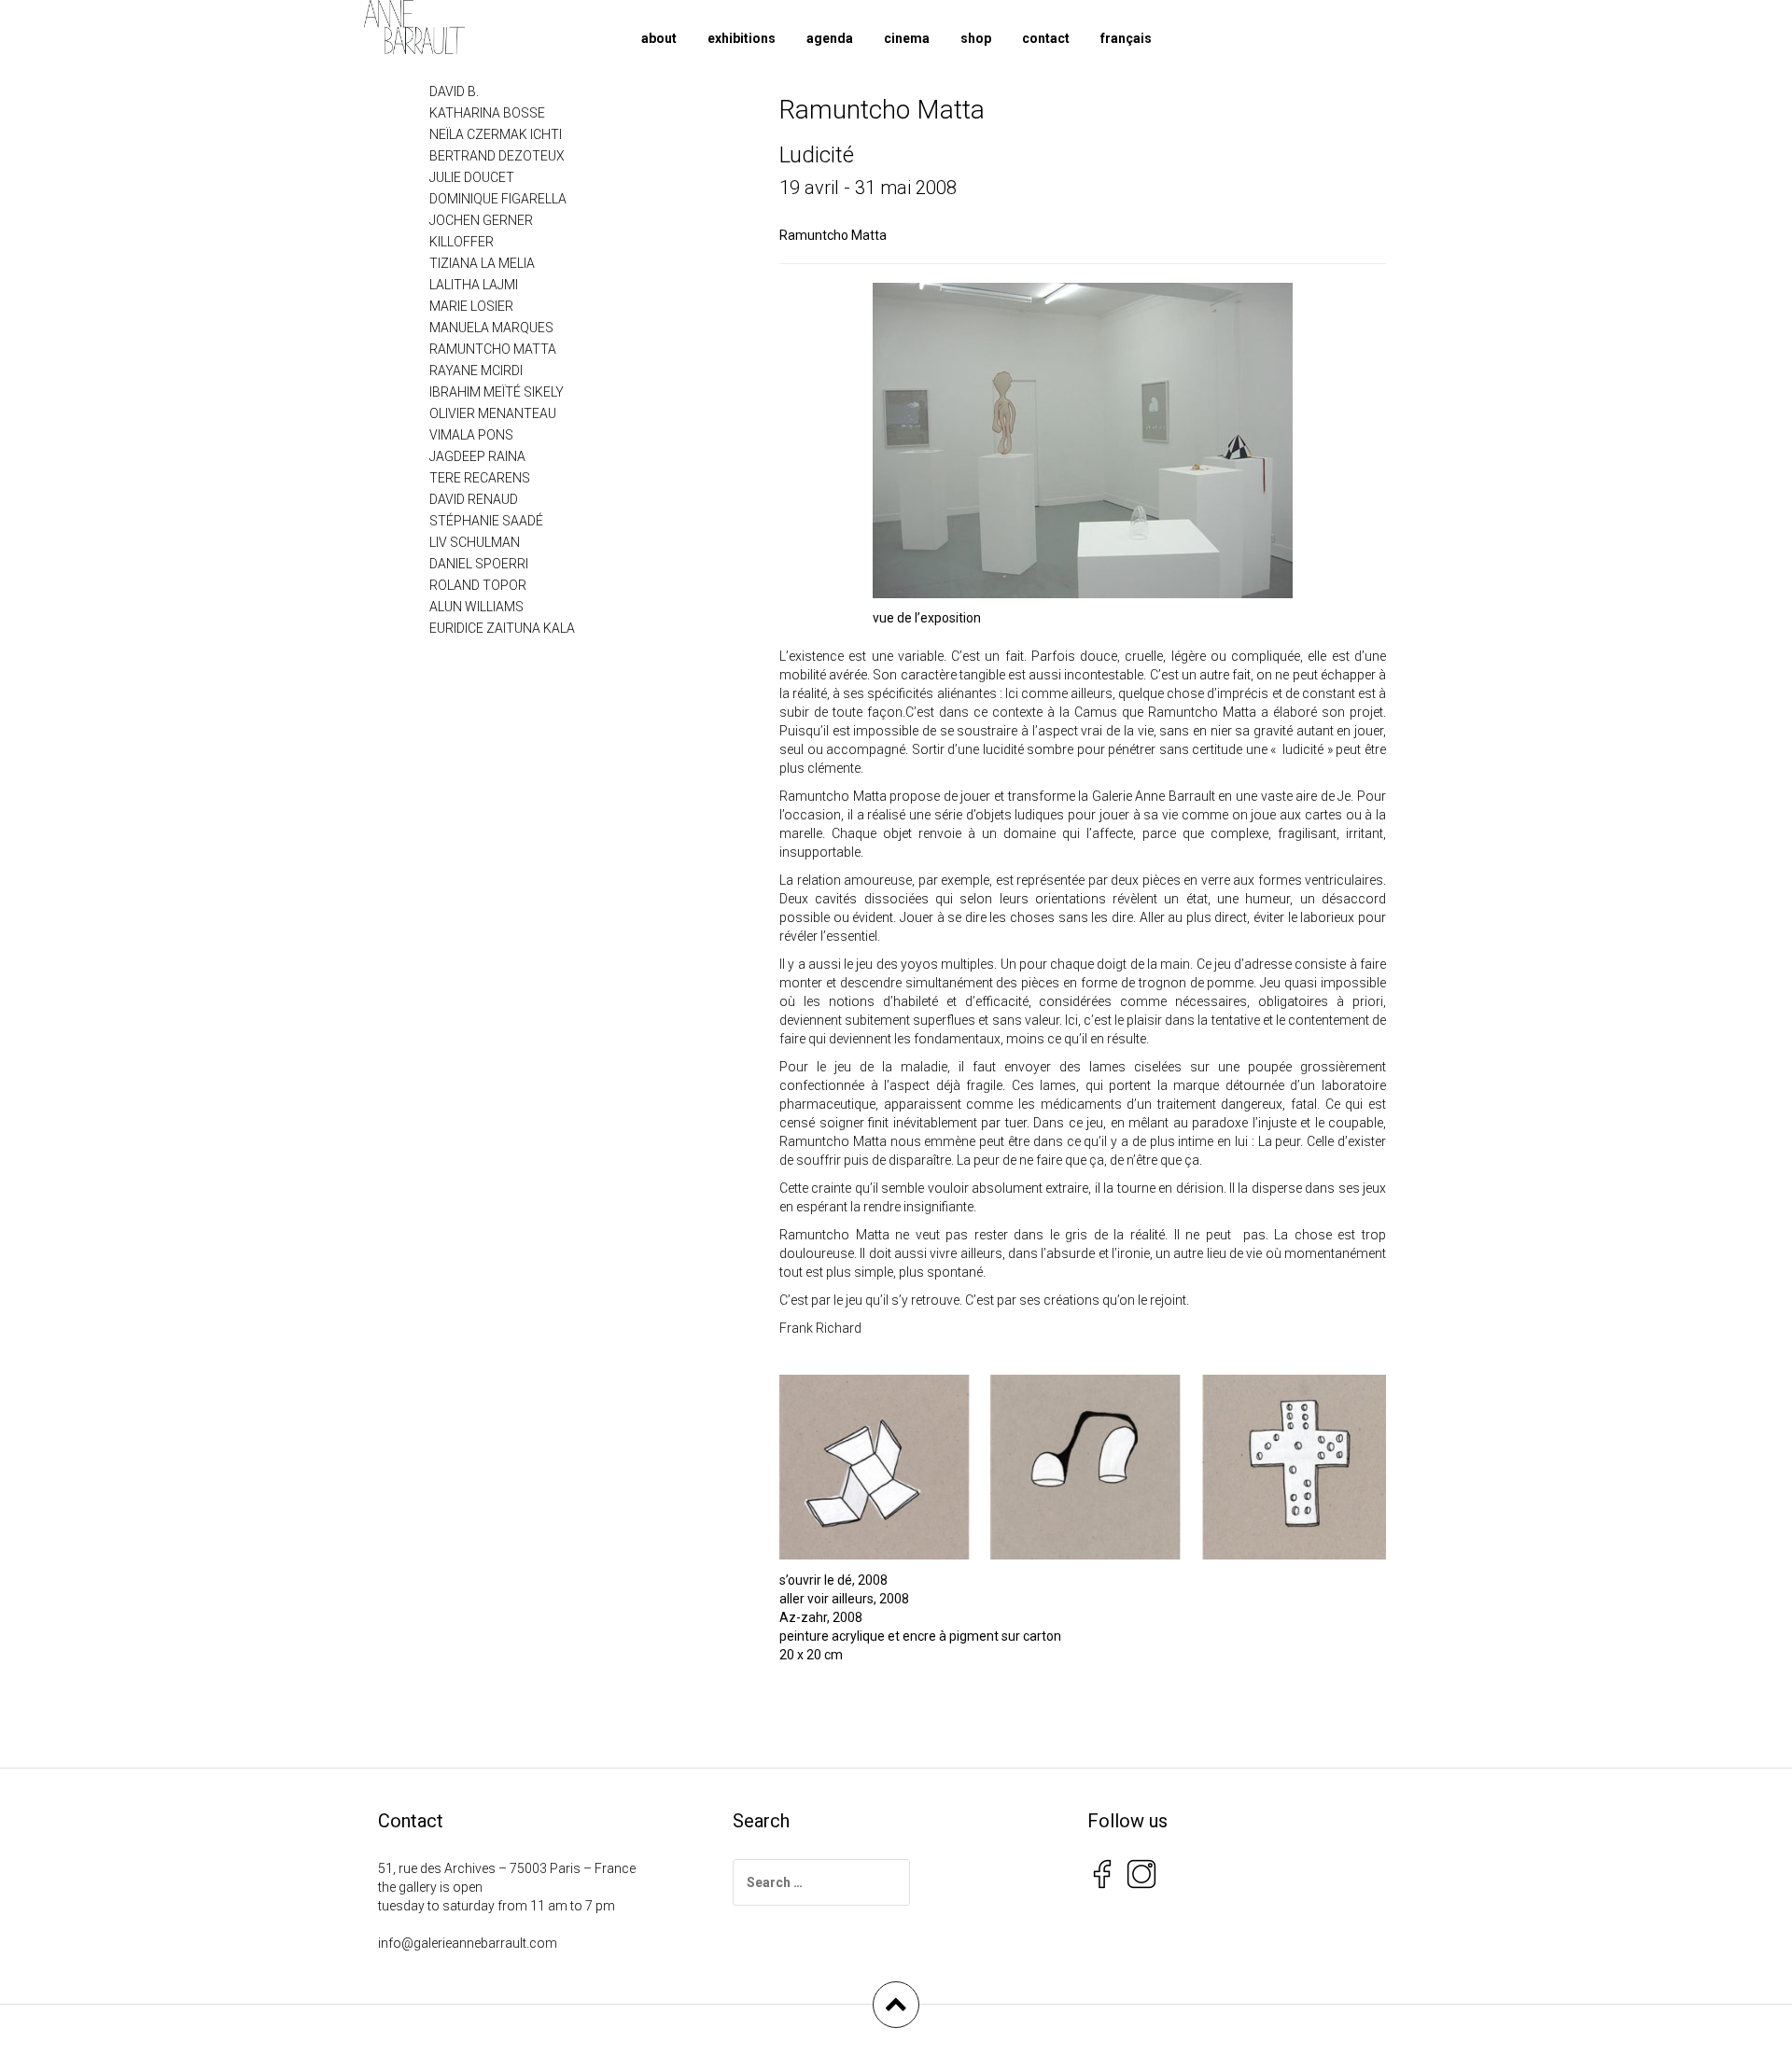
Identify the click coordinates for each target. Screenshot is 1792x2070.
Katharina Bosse (487, 113)
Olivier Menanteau (493, 413)
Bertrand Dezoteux (497, 156)
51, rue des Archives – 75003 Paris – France (507, 1868)
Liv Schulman (475, 542)
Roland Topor (478, 585)
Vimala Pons (471, 435)
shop (976, 38)
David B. (454, 91)
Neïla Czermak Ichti (496, 134)
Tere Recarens (480, 478)
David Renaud (474, 499)
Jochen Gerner (481, 220)
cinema (907, 38)
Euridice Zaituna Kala (502, 628)
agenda (830, 38)
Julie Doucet (472, 177)
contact (1046, 38)
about (659, 38)
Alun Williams (476, 607)
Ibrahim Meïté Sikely (497, 392)
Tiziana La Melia (482, 263)
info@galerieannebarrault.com (468, 1943)
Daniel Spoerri (479, 564)
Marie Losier (471, 306)
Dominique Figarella (498, 199)
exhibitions (742, 38)
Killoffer (462, 242)
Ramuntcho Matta (833, 235)
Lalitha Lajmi (474, 285)
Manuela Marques (491, 328)
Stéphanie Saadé (486, 521)
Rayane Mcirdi (476, 371)
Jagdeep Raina (477, 456)
